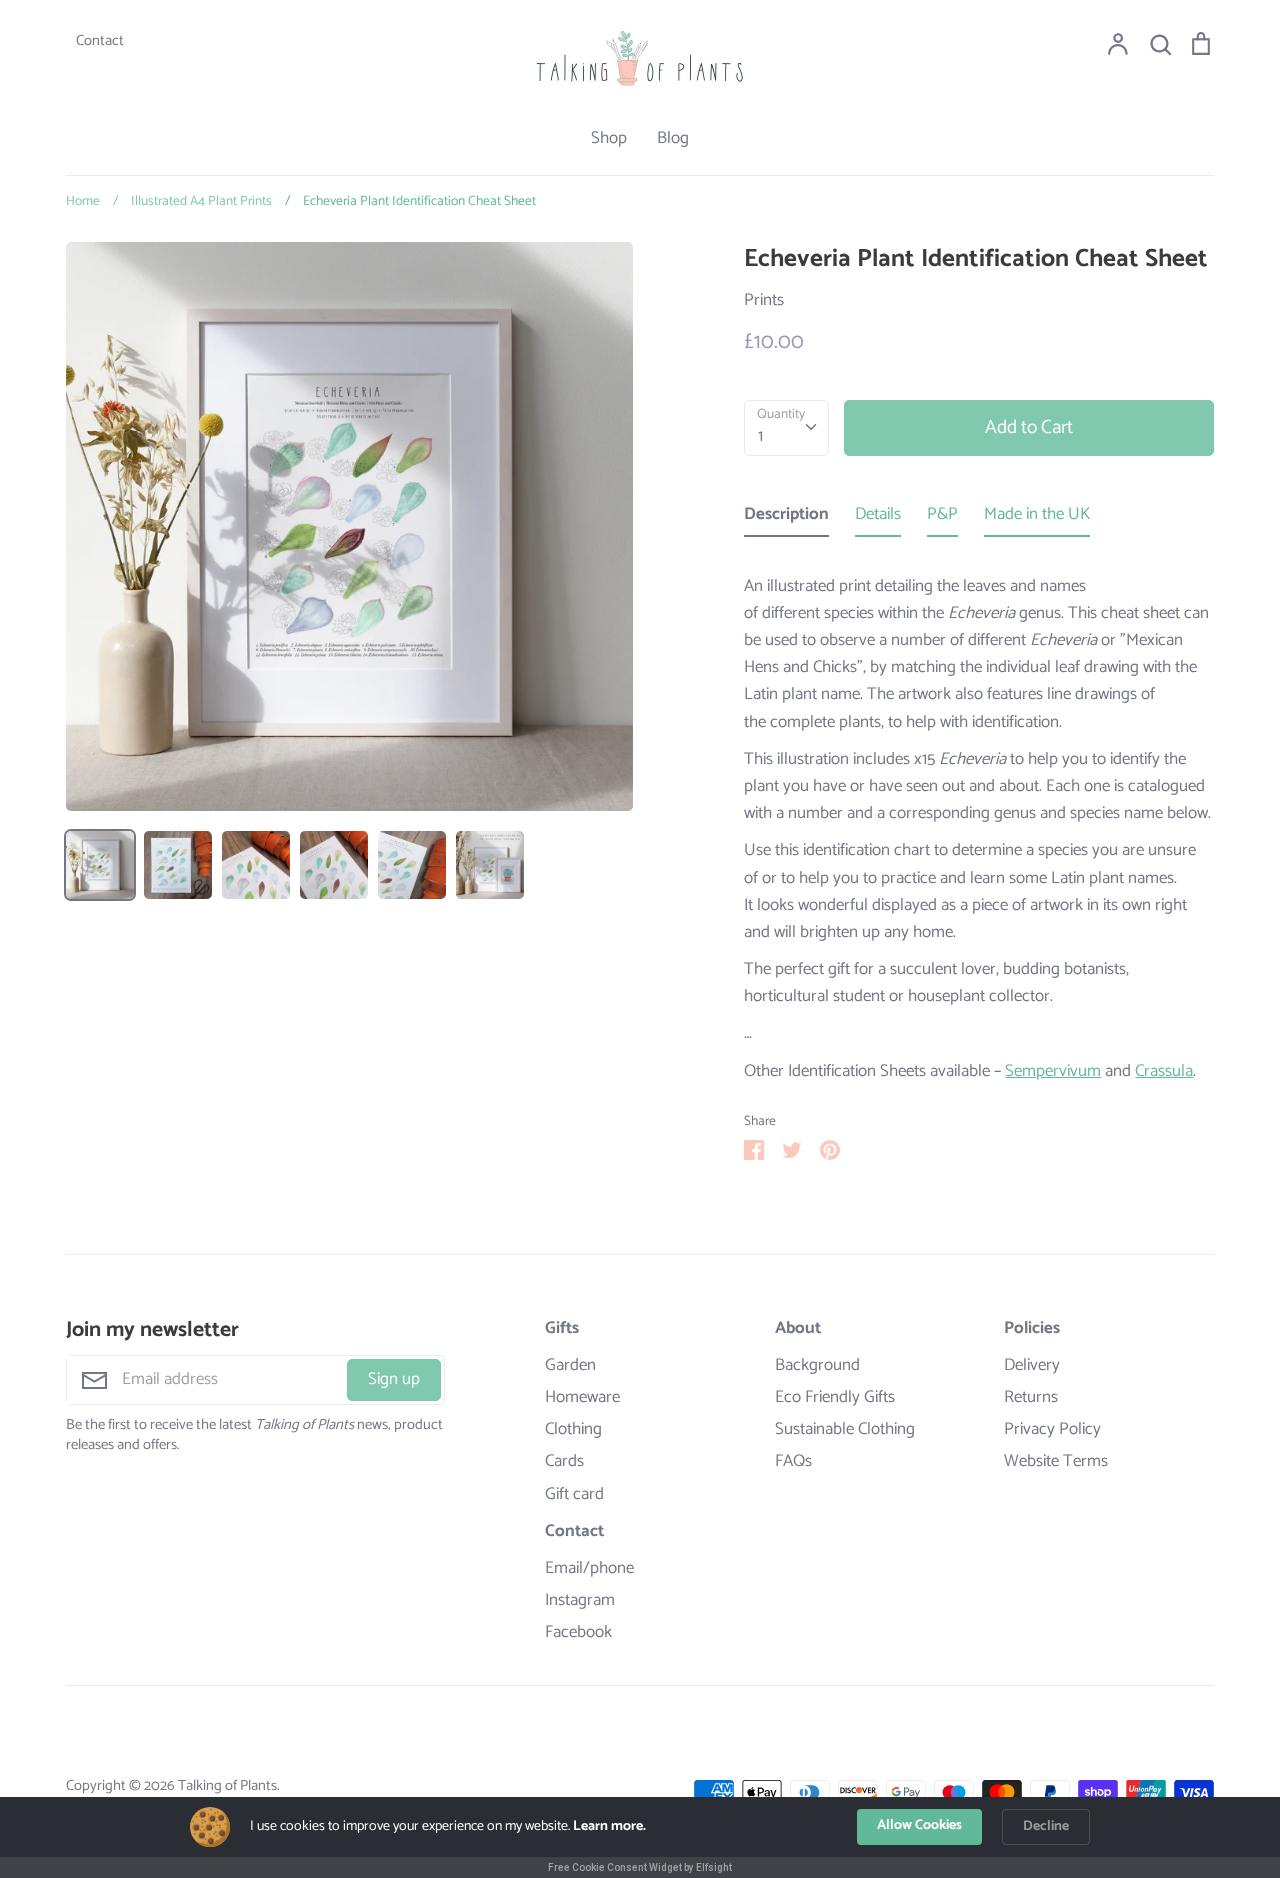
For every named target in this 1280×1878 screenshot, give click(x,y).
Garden (570, 1365)
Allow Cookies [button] (919, 1825)
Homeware (582, 1397)
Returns (1031, 1397)
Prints (764, 300)
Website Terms (1056, 1461)
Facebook (578, 1632)
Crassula (1164, 1071)
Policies (1032, 1328)
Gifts (562, 1328)
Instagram (580, 1600)
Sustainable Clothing (845, 1429)
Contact (574, 1531)
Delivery (1032, 1365)
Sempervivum (1053, 1071)
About (798, 1328)
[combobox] (786, 428)
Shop (609, 138)
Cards (564, 1461)
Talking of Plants (227, 1786)
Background (817, 1365)
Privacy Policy (1052, 1429)
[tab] (786, 518)
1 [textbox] (760, 436)
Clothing (573, 1429)
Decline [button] (1046, 1826)
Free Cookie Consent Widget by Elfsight (640, 1867)
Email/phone (589, 1568)
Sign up (394, 1379)
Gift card (574, 1494)
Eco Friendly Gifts (835, 1397)
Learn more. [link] (609, 1827)
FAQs (793, 1461)
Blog (673, 138)
